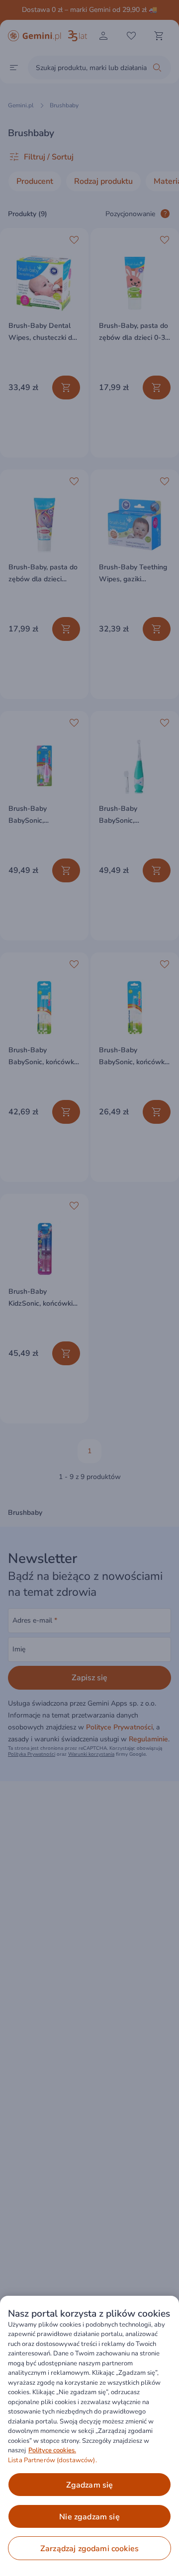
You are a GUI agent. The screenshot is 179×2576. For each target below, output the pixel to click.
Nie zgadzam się (89, 2517)
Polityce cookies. (52, 2450)
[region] (89, 2436)
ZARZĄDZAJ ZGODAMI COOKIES (89, 2549)
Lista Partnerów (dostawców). (52, 2460)
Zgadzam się (90, 2485)
